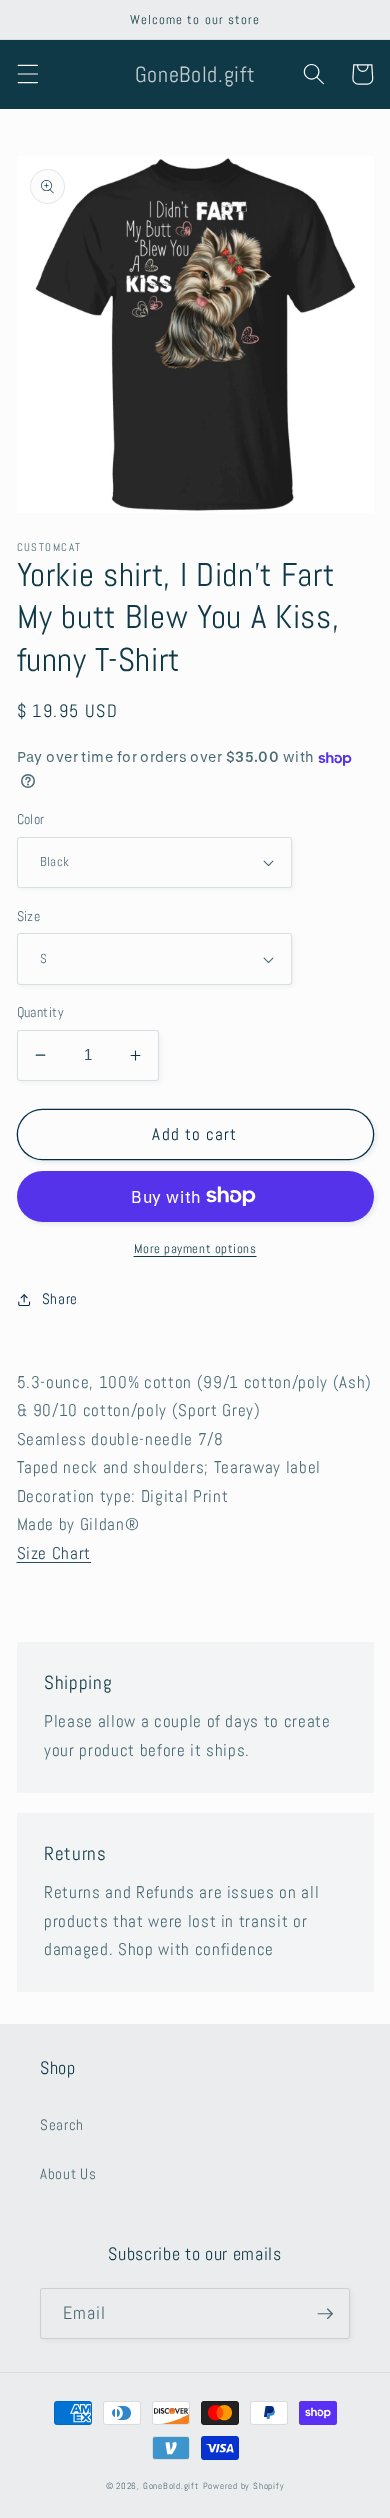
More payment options (195, 1248)
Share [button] (60, 1299)
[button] (27, 74)
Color (31, 819)
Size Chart (54, 1553)
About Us (68, 2174)
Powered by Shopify (244, 2486)
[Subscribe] (325, 2314)
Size (29, 916)
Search (62, 2125)
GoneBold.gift (171, 2486)
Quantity (41, 1012)
